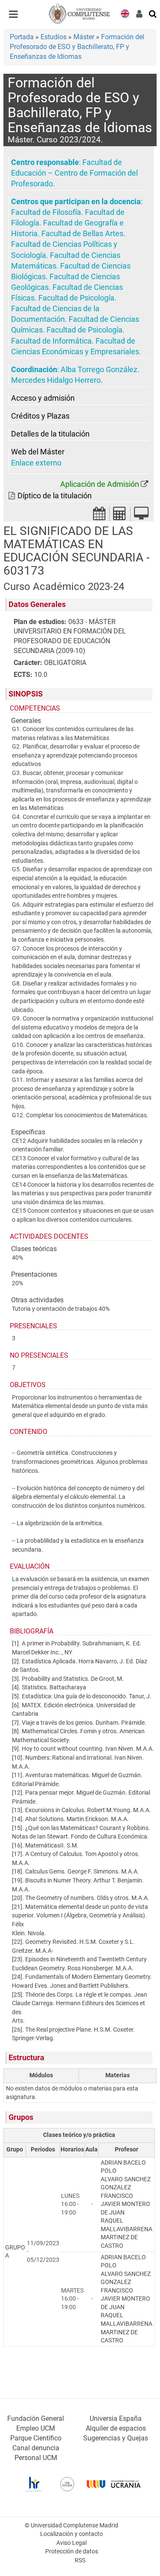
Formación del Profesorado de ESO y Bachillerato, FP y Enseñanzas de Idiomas (77, 47)
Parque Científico (36, 2438)
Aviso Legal (71, 2543)
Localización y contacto (71, 2534)
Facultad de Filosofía (46, 212)
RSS (80, 2560)
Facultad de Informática (51, 341)
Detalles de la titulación (50, 434)
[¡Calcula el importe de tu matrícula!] (120, 516)
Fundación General (36, 2418)
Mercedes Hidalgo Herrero (56, 380)
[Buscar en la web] (153, 13)
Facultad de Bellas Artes (82, 234)
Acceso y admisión (43, 398)
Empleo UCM (36, 2428)
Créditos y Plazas (40, 416)
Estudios (54, 37)
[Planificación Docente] (99, 516)
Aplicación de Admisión (100, 484)
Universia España (116, 2418)
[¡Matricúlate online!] (141, 516)
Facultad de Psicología (76, 298)
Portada (22, 37)
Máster (84, 37)
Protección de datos (72, 2551)
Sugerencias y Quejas (116, 2438)
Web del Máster (38, 452)
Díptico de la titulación (55, 496)
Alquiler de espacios (116, 2428)
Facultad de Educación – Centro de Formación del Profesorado (74, 173)
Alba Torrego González (99, 370)
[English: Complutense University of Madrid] (125, 13)
